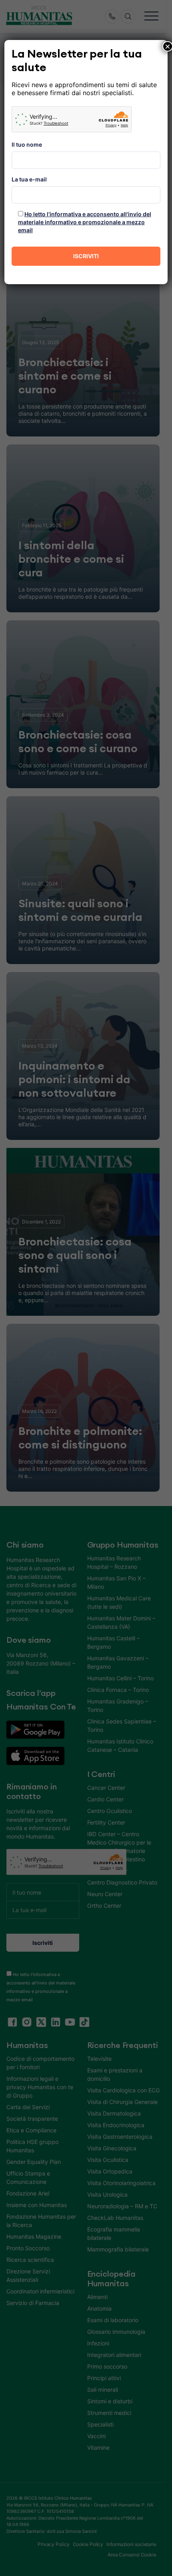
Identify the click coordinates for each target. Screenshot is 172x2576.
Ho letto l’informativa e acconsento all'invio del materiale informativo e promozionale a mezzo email (85, 222)
